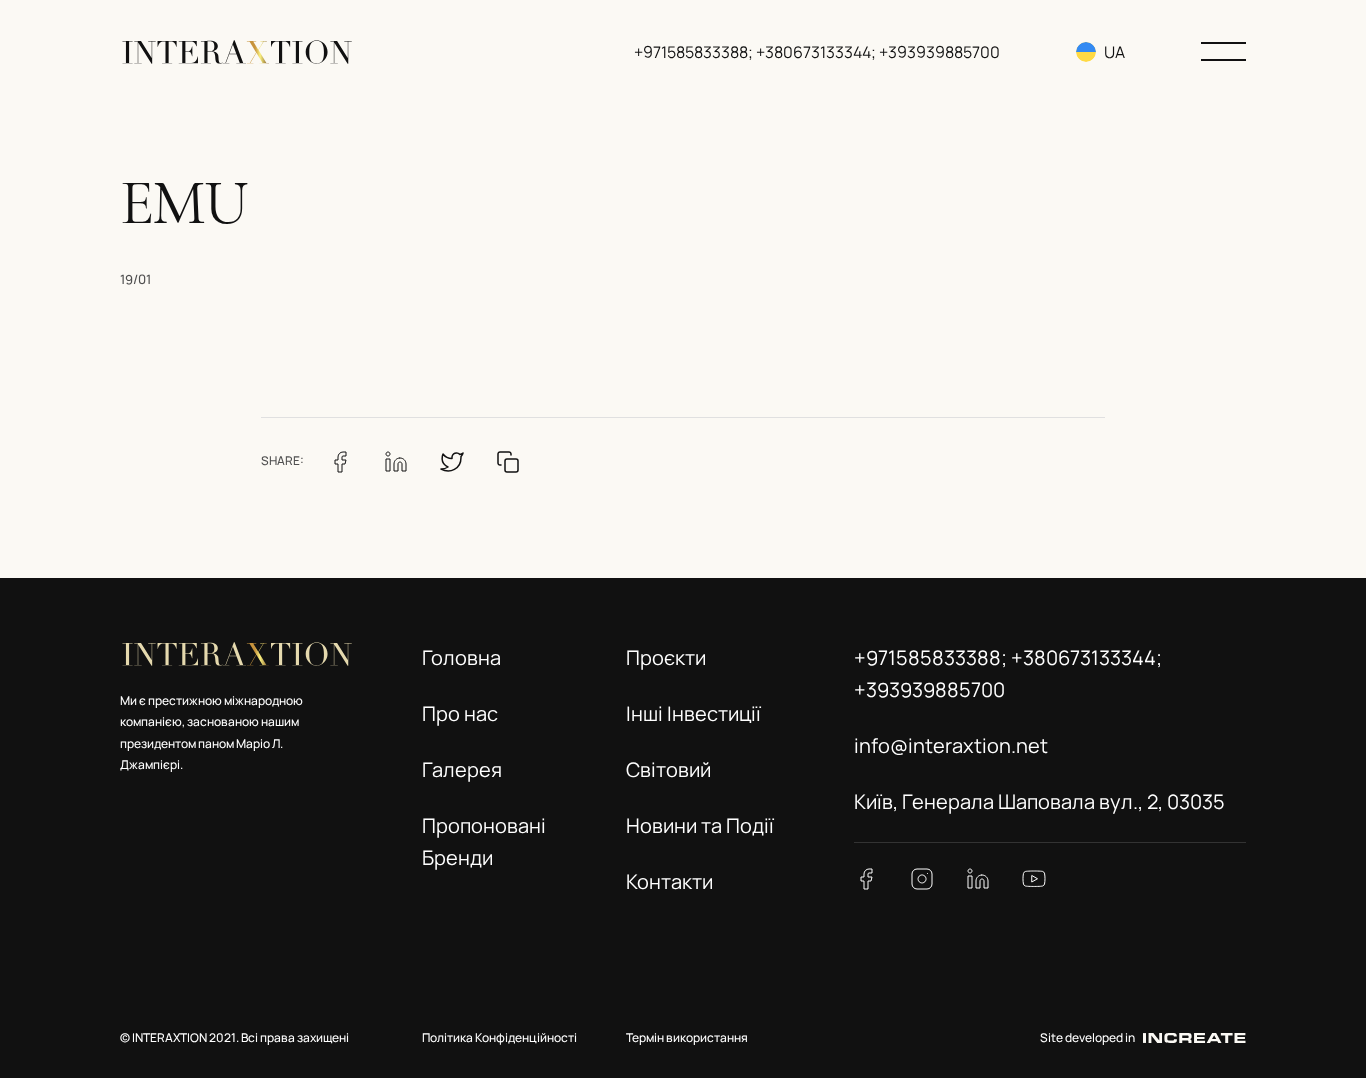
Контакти (669, 881)
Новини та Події (700, 825)
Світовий (668, 769)
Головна (461, 657)
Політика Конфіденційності (499, 1037)
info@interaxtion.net (951, 745)
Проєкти (666, 657)
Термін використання (687, 1037)
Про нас (460, 713)
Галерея (462, 769)
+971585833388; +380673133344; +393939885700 (817, 52)
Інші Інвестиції (693, 713)
